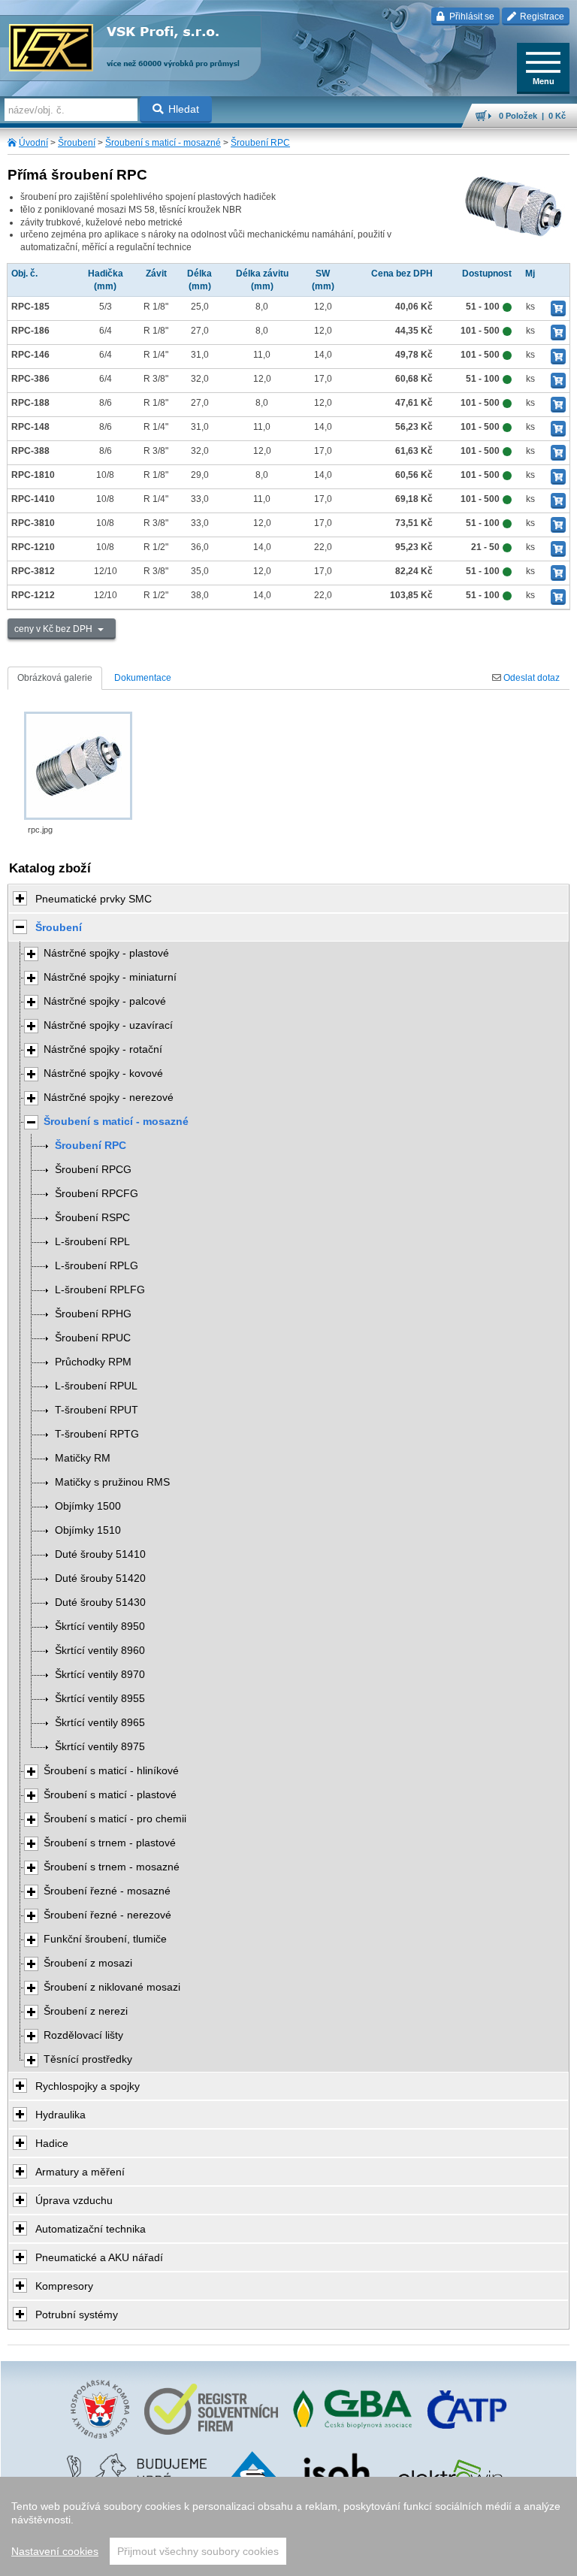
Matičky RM (83, 1458)
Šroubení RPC (260, 143)
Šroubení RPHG (93, 1314)
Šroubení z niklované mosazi (112, 1987)
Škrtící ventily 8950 (100, 1627)
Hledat (184, 109)
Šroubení (77, 143)
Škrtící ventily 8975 (100, 1747)
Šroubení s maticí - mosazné (163, 143)
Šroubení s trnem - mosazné (112, 1867)
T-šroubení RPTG (97, 1434)
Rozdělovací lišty (83, 2035)
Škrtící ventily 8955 (100, 1699)
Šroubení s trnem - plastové (110, 1843)
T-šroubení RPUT (97, 1410)
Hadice (52, 2143)
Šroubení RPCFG (97, 1194)
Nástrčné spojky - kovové (103, 1073)
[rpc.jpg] (78, 766)
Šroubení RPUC (93, 1338)
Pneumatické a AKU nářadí (99, 2257)
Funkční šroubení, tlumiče (105, 1939)
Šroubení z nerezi (86, 2011)
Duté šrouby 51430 (100, 1602)
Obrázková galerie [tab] (55, 678)
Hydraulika (60, 2115)
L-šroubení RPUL (96, 1386)
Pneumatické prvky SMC (94, 899)
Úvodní (33, 143)
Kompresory (64, 2286)
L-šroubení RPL (92, 1242)
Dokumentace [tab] (143, 678)
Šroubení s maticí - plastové (110, 1795)
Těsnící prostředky (88, 2059)
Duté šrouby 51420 (100, 1578)
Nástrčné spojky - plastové (106, 953)
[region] (288, 2526)
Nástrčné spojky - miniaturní (110, 977)
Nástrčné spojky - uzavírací (108, 1025)
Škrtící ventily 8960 (100, 1651)
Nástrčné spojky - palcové (105, 1001)
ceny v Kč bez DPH (54, 629)
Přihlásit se (471, 17)
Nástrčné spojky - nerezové (109, 1098)
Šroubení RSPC (92, 1218)
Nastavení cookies (55, 2551)
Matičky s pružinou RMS (112, 1482)
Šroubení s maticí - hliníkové (111, 1771)
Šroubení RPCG (93, 1170)
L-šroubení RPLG (97, 1266)
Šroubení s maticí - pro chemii (115, 1819)
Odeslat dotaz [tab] (530, 678)
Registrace (541, 17)
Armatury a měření (80, 2172)
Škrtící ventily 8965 (100, 1723)
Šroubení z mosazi (88, 1963)
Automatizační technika (91, 2229)
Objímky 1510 (88, 1530)
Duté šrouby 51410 (100, 1554)
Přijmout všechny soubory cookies (198, 2551)
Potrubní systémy (77, 2314)
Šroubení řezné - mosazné (107, 1891)
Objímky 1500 (88, 1506)
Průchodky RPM (93, 1362)
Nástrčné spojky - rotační (103, 1049)
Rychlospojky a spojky (88, 2086)
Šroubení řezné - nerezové (107, 1915)
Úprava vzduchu (74, 2200)
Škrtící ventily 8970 (100, 1675)
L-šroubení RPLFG (100, 1290)
